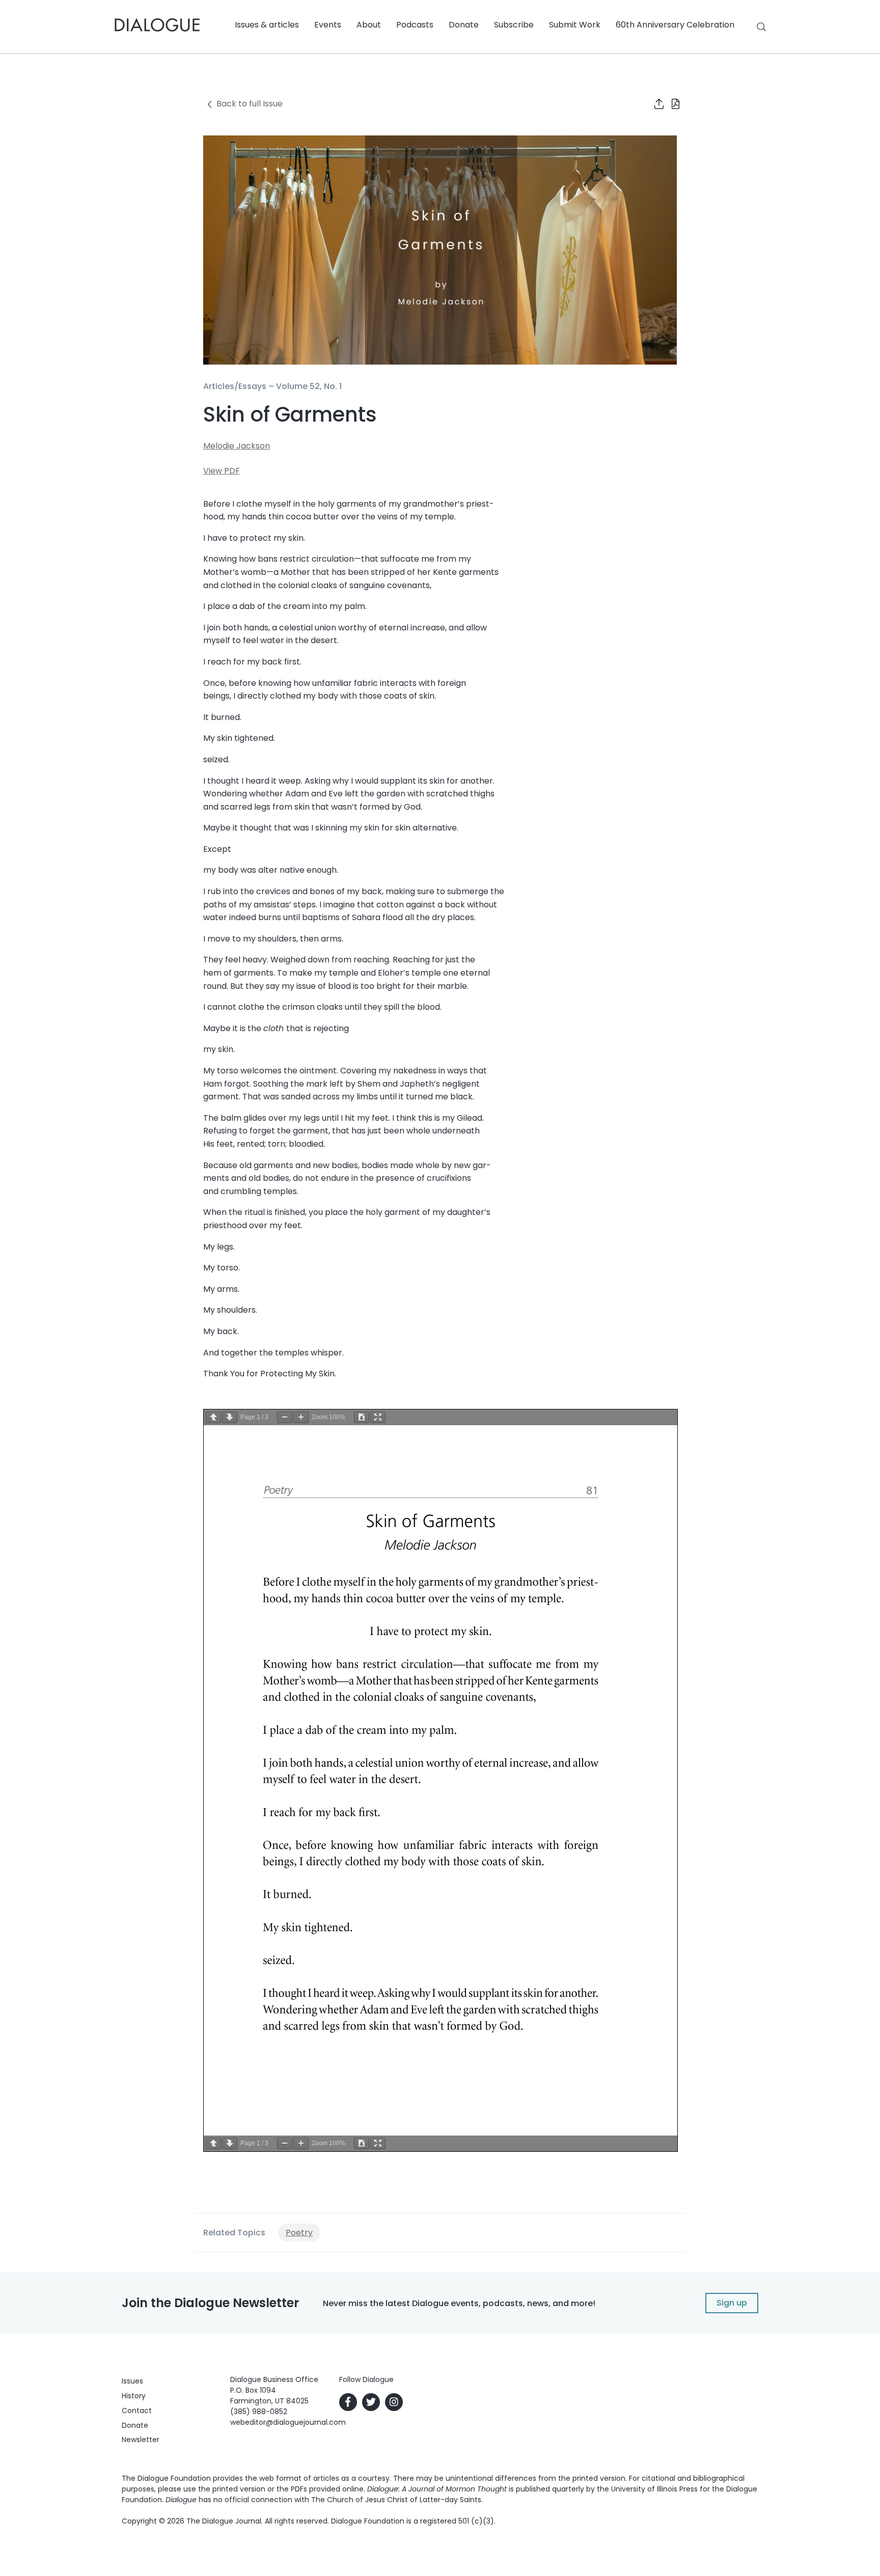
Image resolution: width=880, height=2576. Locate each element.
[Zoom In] (301, 1417)
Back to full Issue (250, 104)
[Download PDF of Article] (669, 105)
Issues (132, 2381)
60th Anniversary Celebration (675, 25)
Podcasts (415, 25)
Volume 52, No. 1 (309, 386)
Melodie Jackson (237, 446)
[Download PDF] (362, 1417)
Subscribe (514, 25)
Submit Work (575, 25)
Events (328, 25)
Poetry (299, 2233)
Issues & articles (267, 25)
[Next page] (230, 1417)
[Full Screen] (378, 1417)
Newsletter (141, 2440)
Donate (464, 25)
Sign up (732, 2303)
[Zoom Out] (285, 1417)
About (369, 25)
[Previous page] (213, 1417)
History (134, 2396)
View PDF (222, 471)
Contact (137, 2411)
